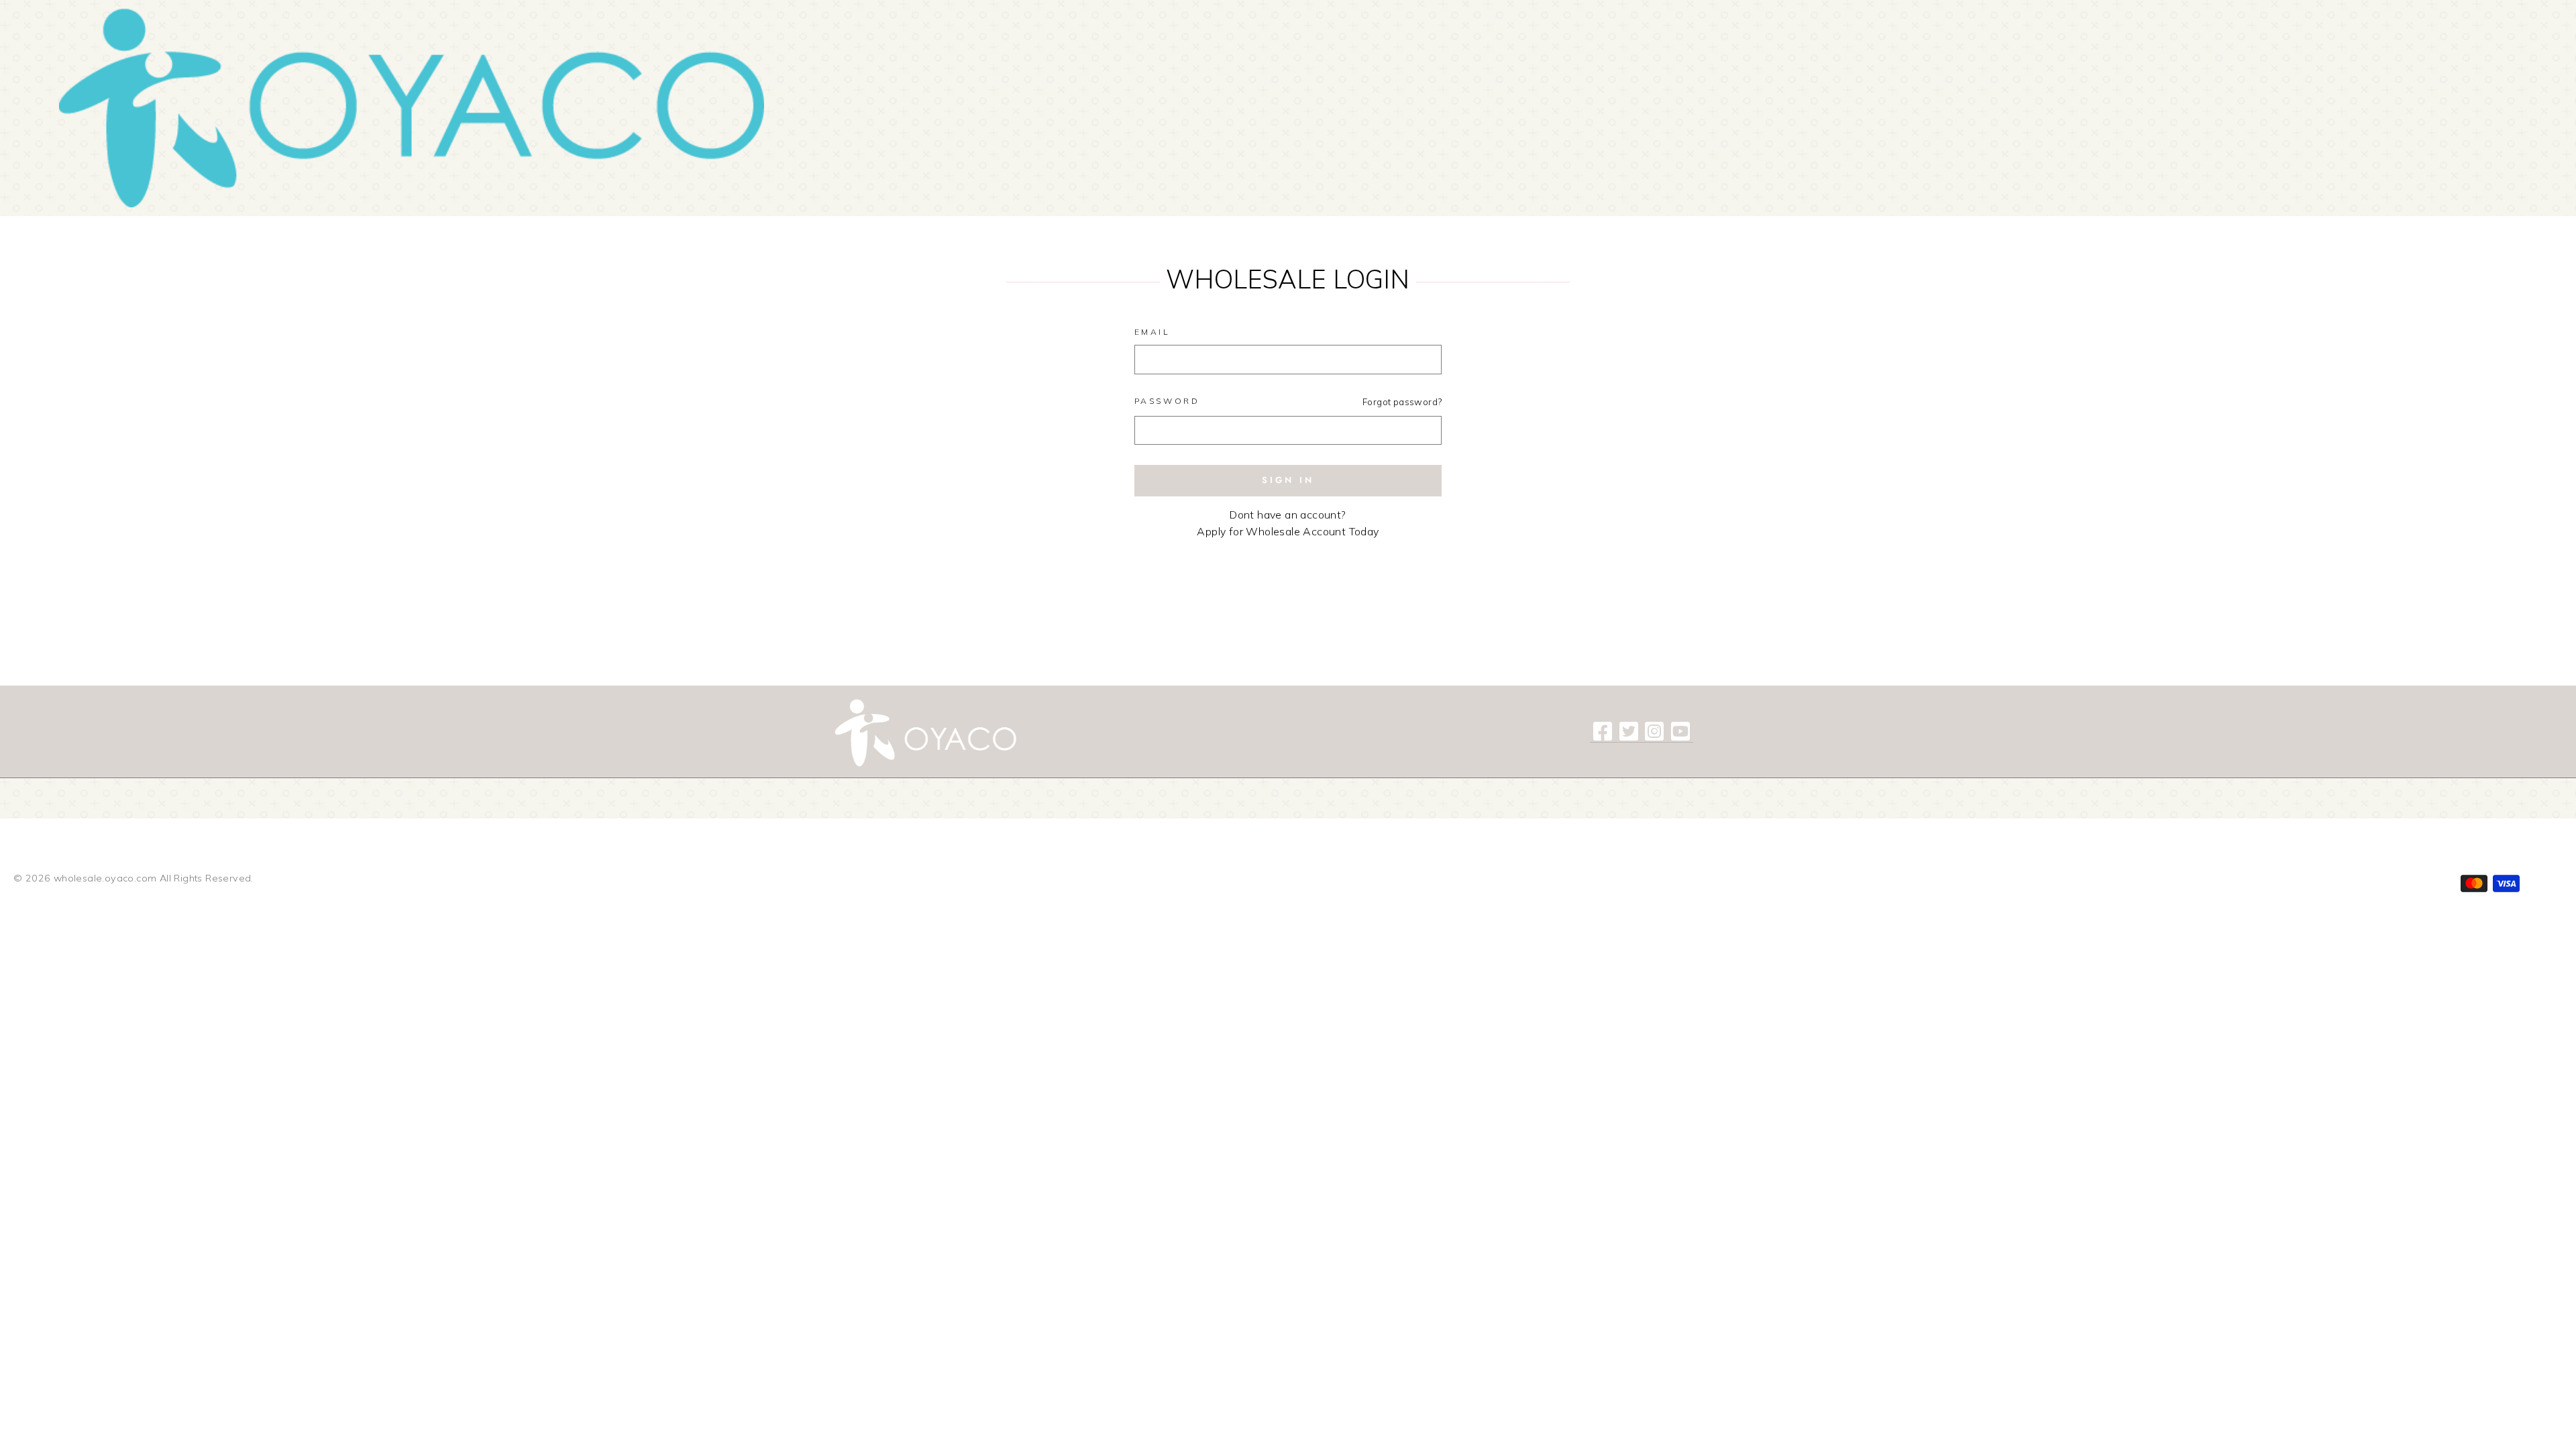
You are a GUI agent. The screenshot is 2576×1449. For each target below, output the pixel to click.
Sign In (1288, 480)
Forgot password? (1402, 401)
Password (1167, 401)
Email (1152, 332)
